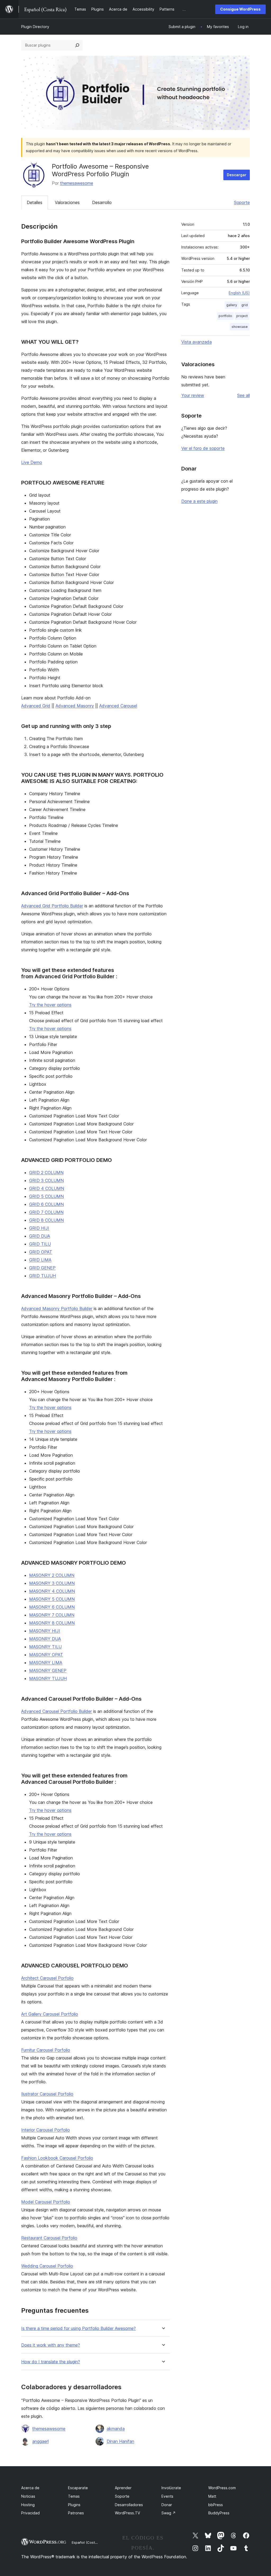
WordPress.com (222, 2488)
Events (167, 2496)
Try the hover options (50, 1005)
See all (243, 395)
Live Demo (32, 462)
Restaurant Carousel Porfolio (49, 2238)
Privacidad (30, 2513)
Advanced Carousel (118, 706)
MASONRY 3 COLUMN (52, 1583)
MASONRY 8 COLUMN (52, 1623)
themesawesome (77, 183)
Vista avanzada (197, 342)
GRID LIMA (40, 1260)
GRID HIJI (39, 1228)
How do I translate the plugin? (51, 2362)
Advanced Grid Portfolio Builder (52, 906)
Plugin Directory (35, 27)
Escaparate (78, 2488)
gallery (232, 305)
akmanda (116, 2429)
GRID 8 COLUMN (46, 1220)
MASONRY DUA (45, 1639)
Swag (169, 2513)
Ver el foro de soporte (203, 448)
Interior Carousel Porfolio (46, 2130)
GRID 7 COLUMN (46, 1212)
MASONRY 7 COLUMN (52, 1615)
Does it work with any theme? (51, 2345)
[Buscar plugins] (77, 45)
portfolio (225, 316)
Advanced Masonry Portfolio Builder (57, 1309)
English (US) (239, 293)
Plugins (74, 2505)
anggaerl (40, 2441)
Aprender (123, 2488)
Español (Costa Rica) (89, 2542)
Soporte (242, 202)
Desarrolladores (129, 2505)
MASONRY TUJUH (48, 1678)
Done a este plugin (199, 501)
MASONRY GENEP (48, 1670)
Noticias (28, 2496)
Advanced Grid (36, 706)
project (242, 316)
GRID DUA (40, 1236)
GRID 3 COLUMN (46, 1180)
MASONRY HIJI (45, 1631)
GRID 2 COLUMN (46, 1172)
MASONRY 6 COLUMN (52, 1607)
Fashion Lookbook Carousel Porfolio (57, 2158)
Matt (212, 2496)
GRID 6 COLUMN (46, 1204)
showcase (240, 327)
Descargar (237, 175)
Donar (167, 2505)
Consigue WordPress (240, 9)
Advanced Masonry (75, 706)
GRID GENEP (42, 1268)
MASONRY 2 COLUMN (52, 1575)
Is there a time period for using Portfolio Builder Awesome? (78, 2328)
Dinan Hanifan (120, 2441)
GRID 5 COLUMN (46, 1196)
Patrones (76, 2513)
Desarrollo (102, 202)
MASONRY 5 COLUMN (52, 1599)
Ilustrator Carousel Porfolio (47, 2094)
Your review (193, 395)
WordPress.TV (127, 2513)
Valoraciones (67, 202)
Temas (74, 2496)
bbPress (216, 2505)
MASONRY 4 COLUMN (52, 1591)
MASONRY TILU (45, 1647)
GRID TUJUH (42, 1276)
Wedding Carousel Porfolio (47, 2266)
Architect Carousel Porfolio (47, 1978)
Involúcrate (171, 2488)
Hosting (28, 2505)
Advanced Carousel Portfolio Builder (57, 1711)
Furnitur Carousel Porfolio (46, 2050)
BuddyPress (219, 2513)
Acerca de (30, 2488)
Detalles (35, 202)
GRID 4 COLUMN (47, 1188)
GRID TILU (40, 1244)
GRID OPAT (41, 1252)
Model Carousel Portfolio (46, 2202)
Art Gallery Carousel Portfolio (50, 2014)
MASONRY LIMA (46, 1663)
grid (245, 305)
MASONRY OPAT (46, 1655)
